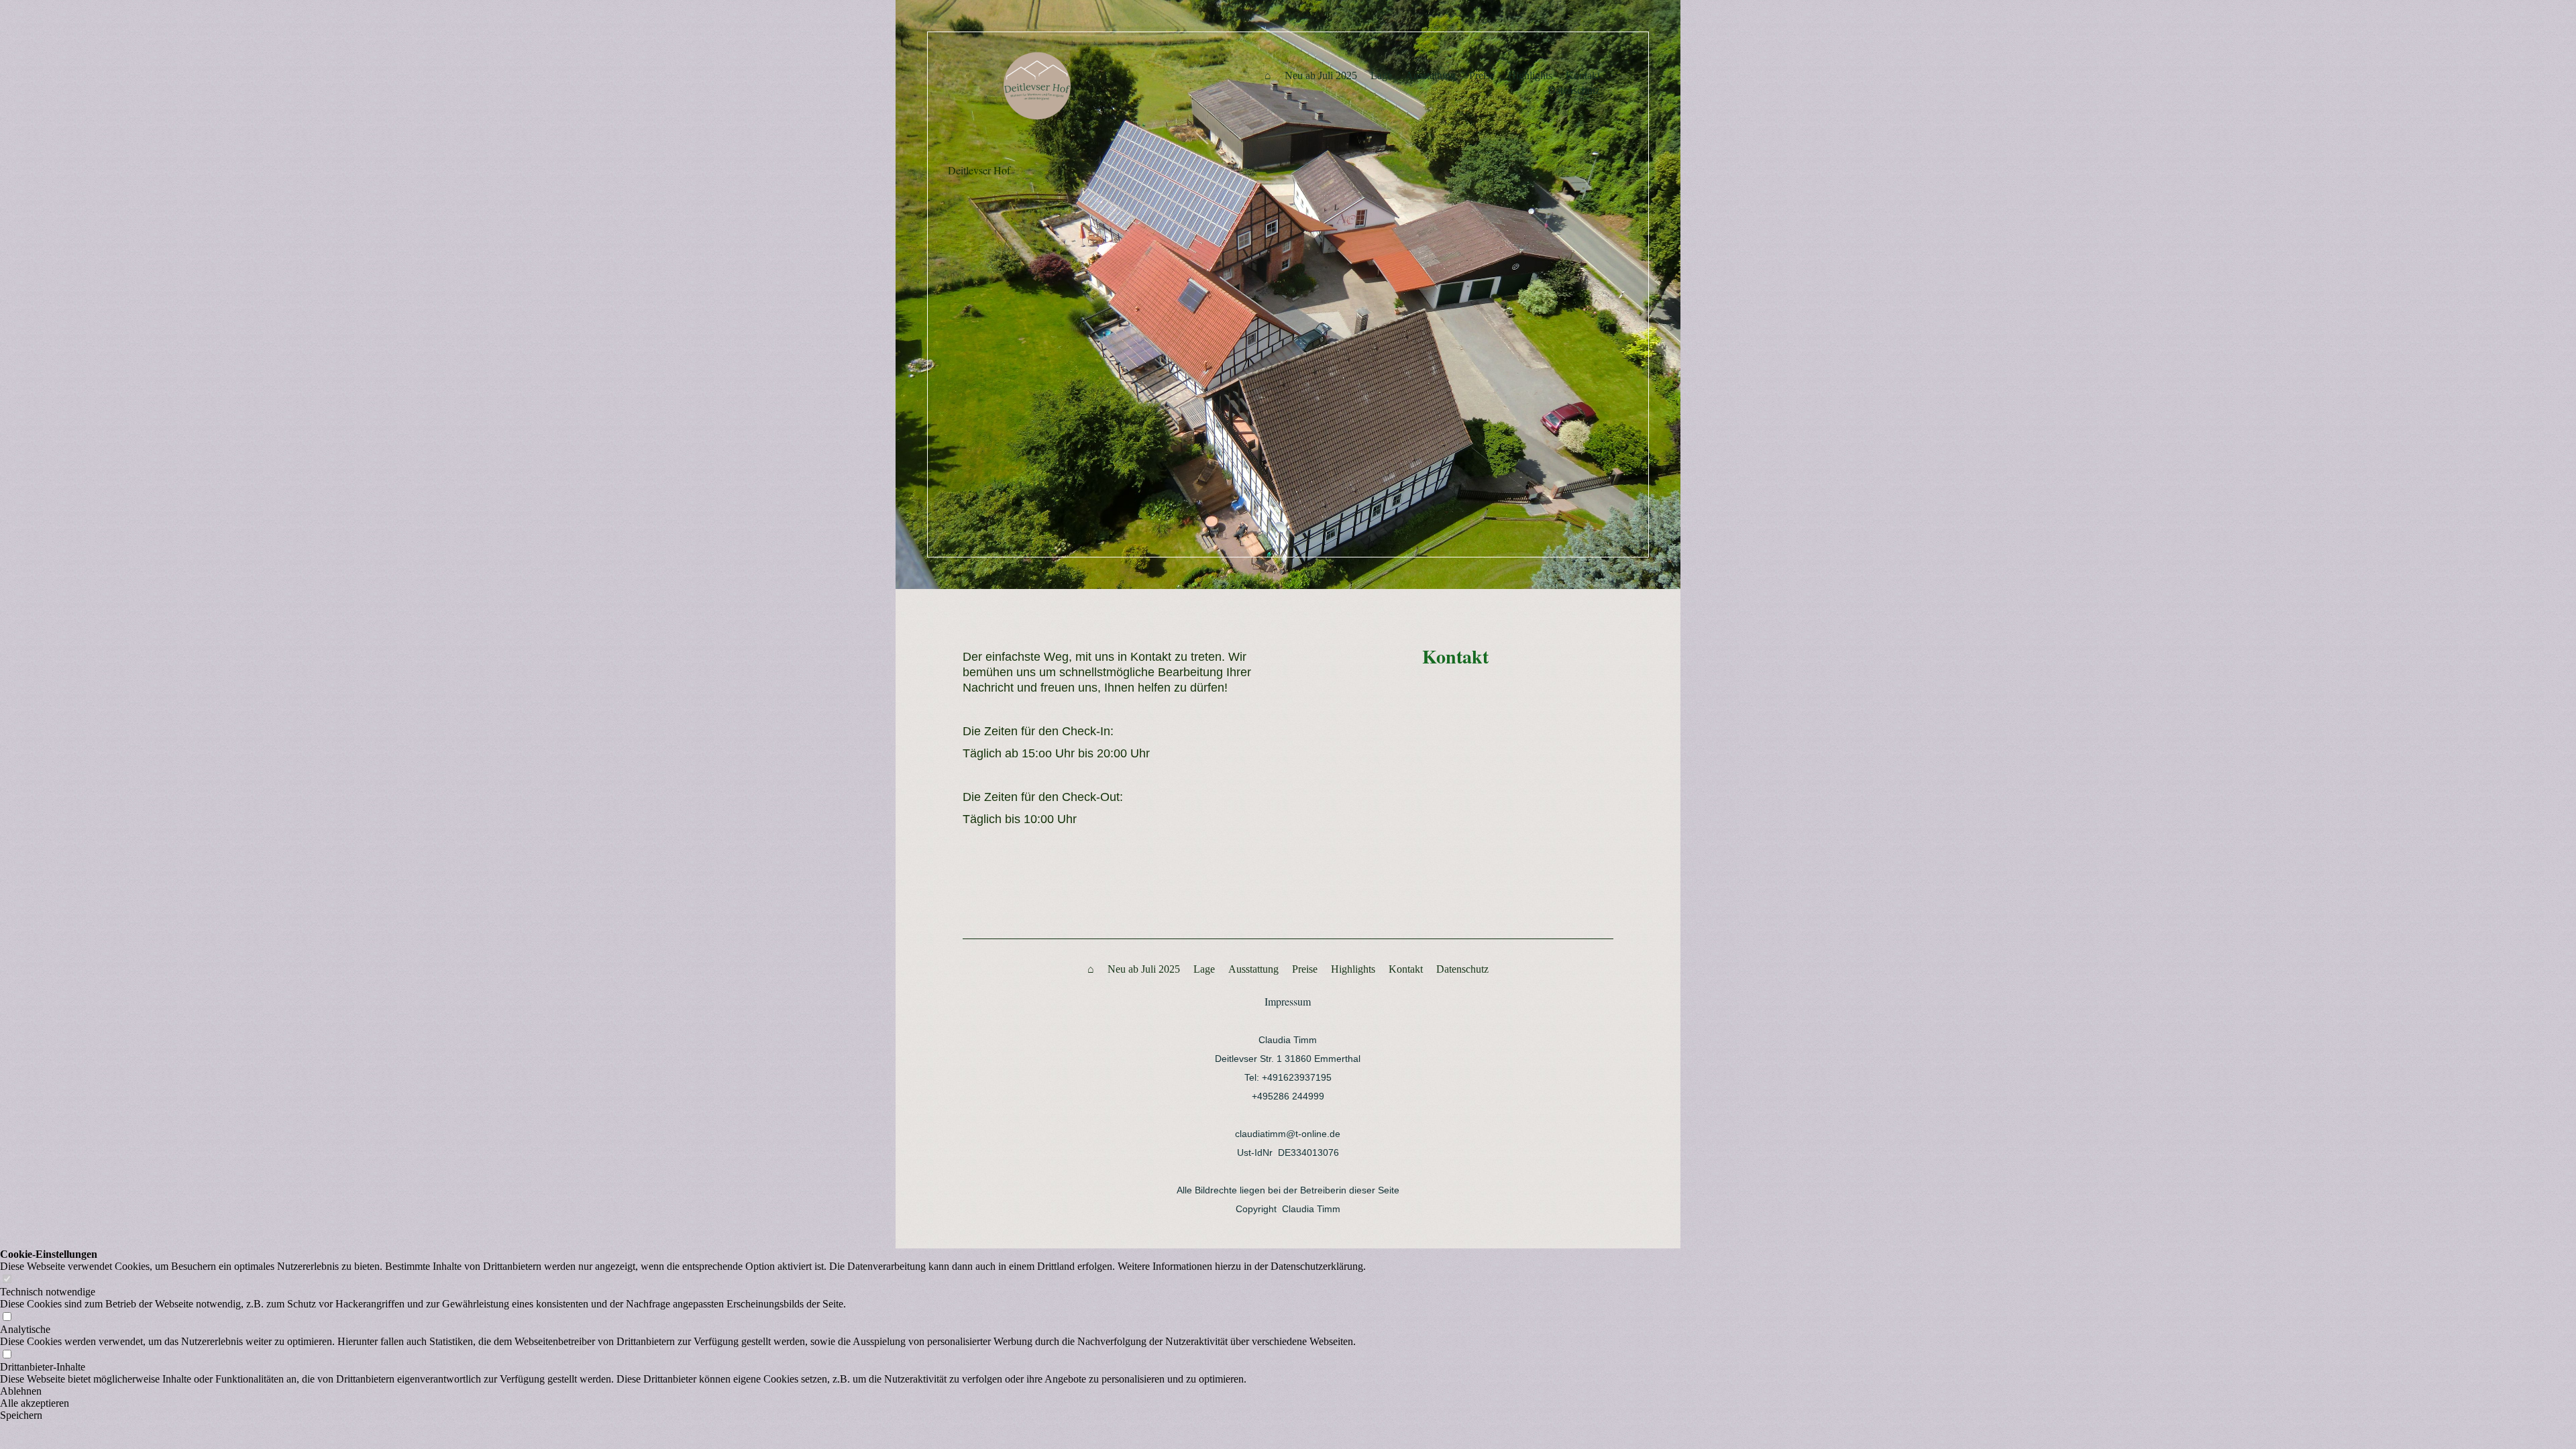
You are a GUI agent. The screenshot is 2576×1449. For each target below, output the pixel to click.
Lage (1381, 75)
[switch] (7, 1280)
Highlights (1530, 75)
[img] (1088, 86)
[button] (683, 1391)
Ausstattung (1431, 75)
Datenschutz (1574, 90)
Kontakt (1583, 75)
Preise (1482, 75)
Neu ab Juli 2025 (1321, 75)
